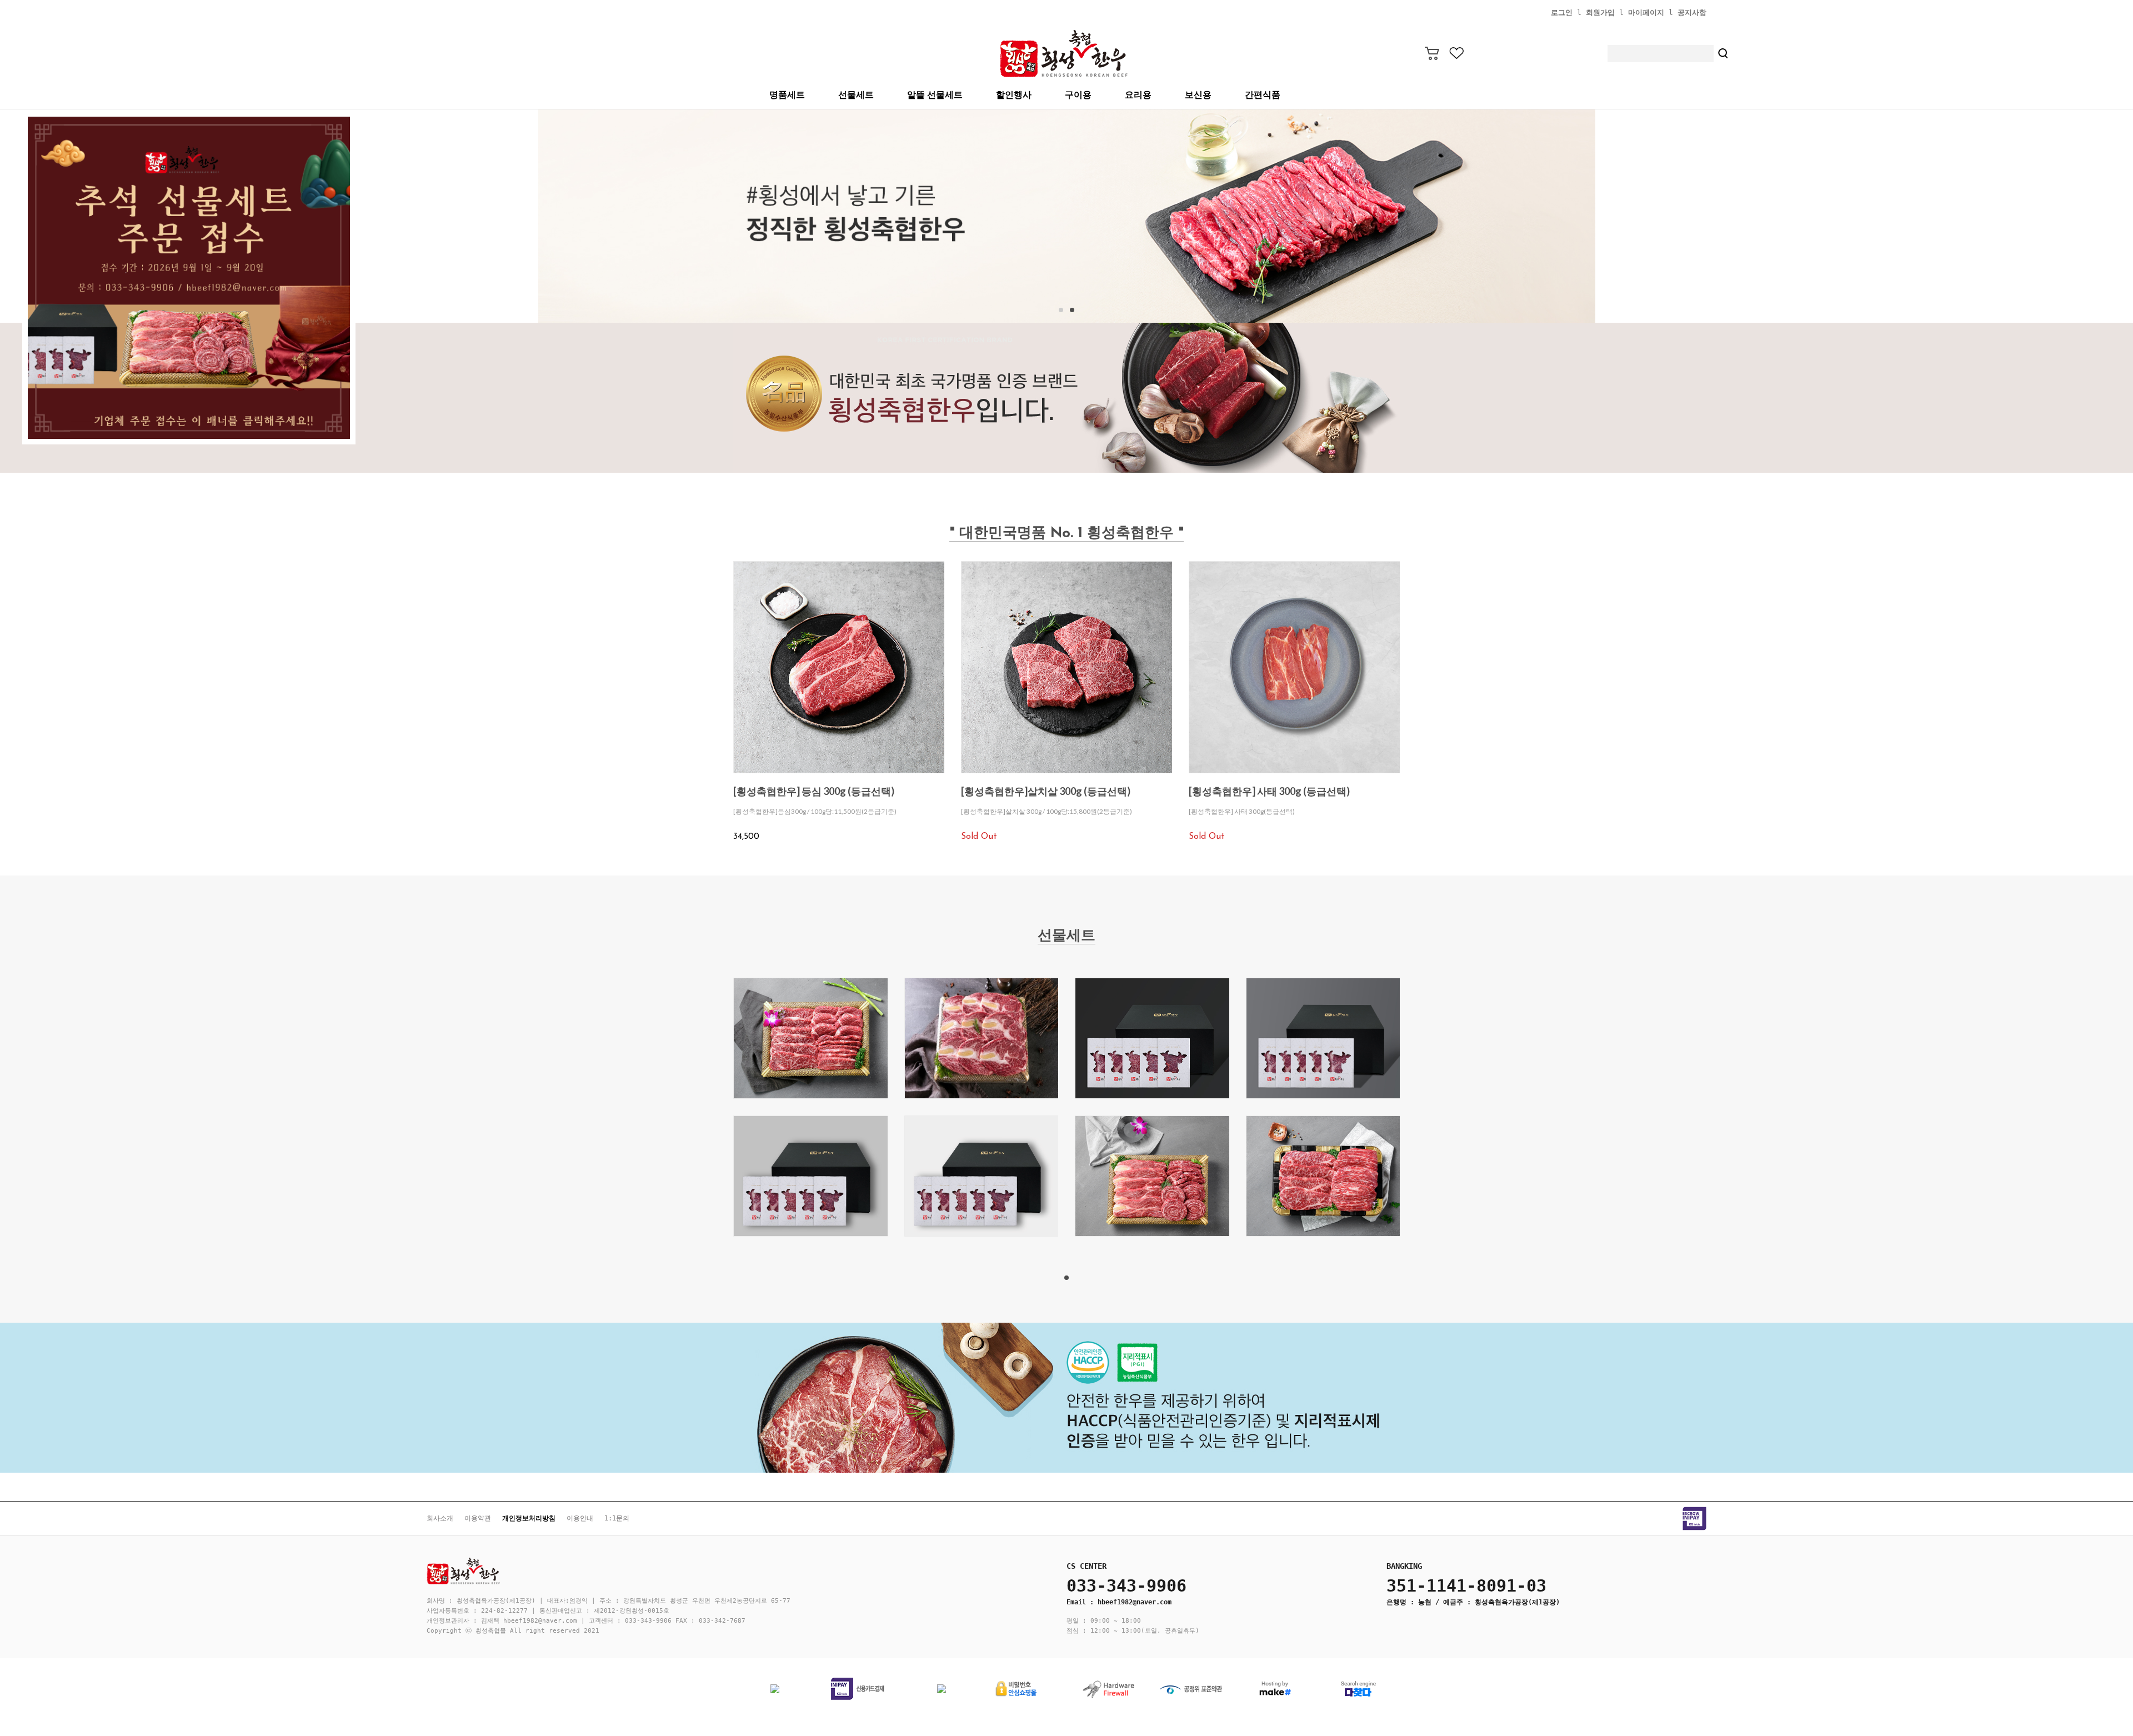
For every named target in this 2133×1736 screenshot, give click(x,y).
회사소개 (440, 1518)
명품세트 (787, 95)
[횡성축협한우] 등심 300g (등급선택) (814, 791)
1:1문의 (617, 1518)
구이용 (1078, 95)
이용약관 (478, 1518)
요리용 (1138, 95)
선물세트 (856, 95)
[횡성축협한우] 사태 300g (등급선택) (1269, 791)
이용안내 (580, 1518)
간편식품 (1263, 95)
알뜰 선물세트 (935, 95)
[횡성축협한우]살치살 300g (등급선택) (1046, 791)
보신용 (1198, 95)
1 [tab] (1066, 1278)
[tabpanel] (1067, 216)
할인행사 (1014, 95)
